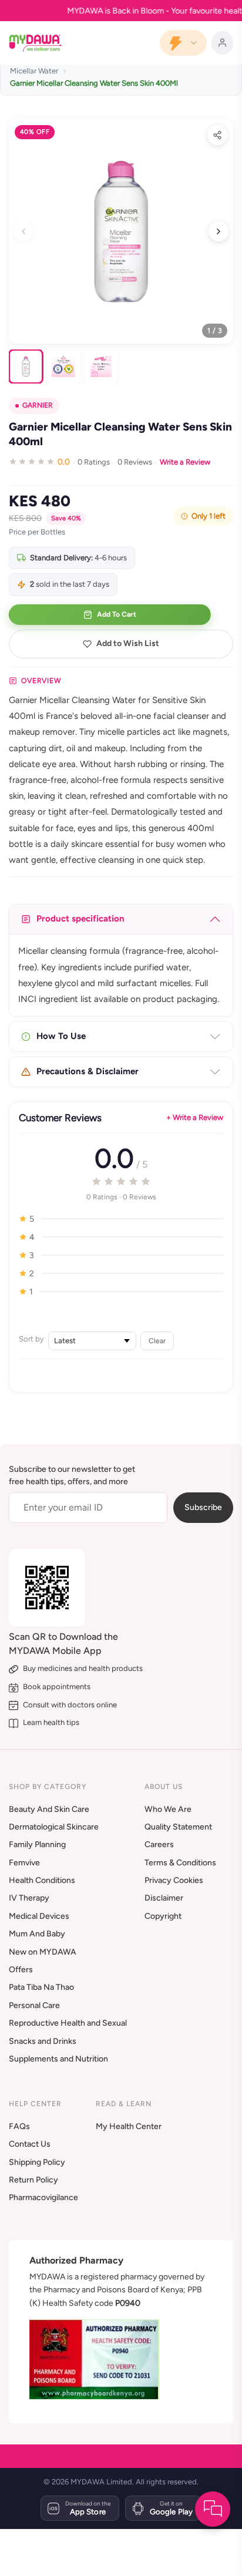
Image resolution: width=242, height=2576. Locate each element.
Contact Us (30, 2144)
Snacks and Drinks (43, 2041)
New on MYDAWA (43, 1952)
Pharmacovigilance (43, 2197)
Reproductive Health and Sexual (68, 2023)
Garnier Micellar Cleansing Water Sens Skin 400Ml (94, 83)
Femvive (24, 1863)
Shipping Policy (37, 2162)
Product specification (80, 919)
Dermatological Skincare (54, 1827)
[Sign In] (222, 43)
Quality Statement (178, 1827)
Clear (157, 1341)
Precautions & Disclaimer (88, 1071)
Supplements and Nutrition (58, 2059)
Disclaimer (164, 1898)
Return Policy (33, 2180)
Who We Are (168, 1809)
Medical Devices (39, 1916)
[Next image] (219, 231)
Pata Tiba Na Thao (41, 1987)
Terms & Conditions (180, 1863)
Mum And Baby (37, 1934)
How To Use (61, 1036)
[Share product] (217, 135)
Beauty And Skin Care (49, 1809)
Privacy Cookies (174, 1880)
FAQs (19, 2126)
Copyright (163, 1916)
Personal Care (34, 2005)
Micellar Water (34, 71)
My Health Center (129, 2126)
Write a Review (185, 462)
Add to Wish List (128, 643)
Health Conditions (42, 1880)
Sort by (31, 1339)
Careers (159, 1844)
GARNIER (38, 405)
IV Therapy (29, 1898)
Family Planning (37, 1844)
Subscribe (203, 1507)
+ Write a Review (195, 1117)
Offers (21, 1970)
